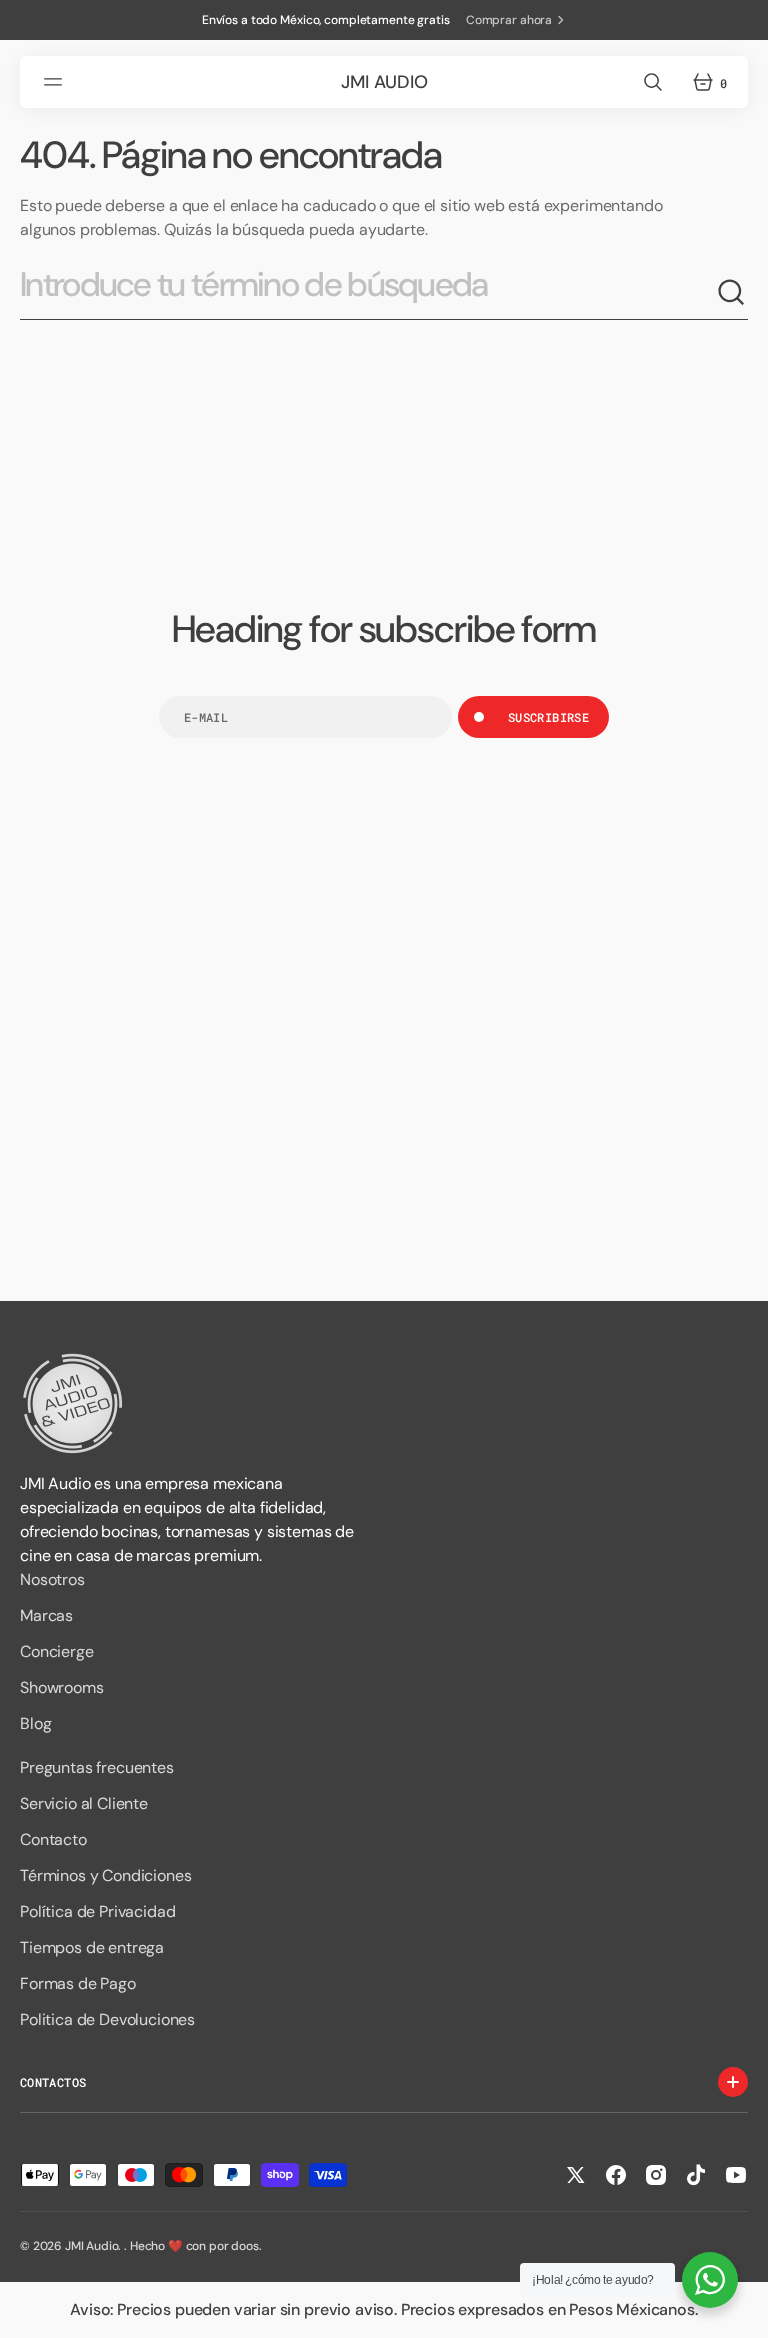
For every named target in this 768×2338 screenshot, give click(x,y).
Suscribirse (548, 717)
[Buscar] (732, 293)
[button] (56, 82)
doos (244, 2246)
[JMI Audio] (384, 1403)
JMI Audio (92, 2246)
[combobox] (368, 292)
